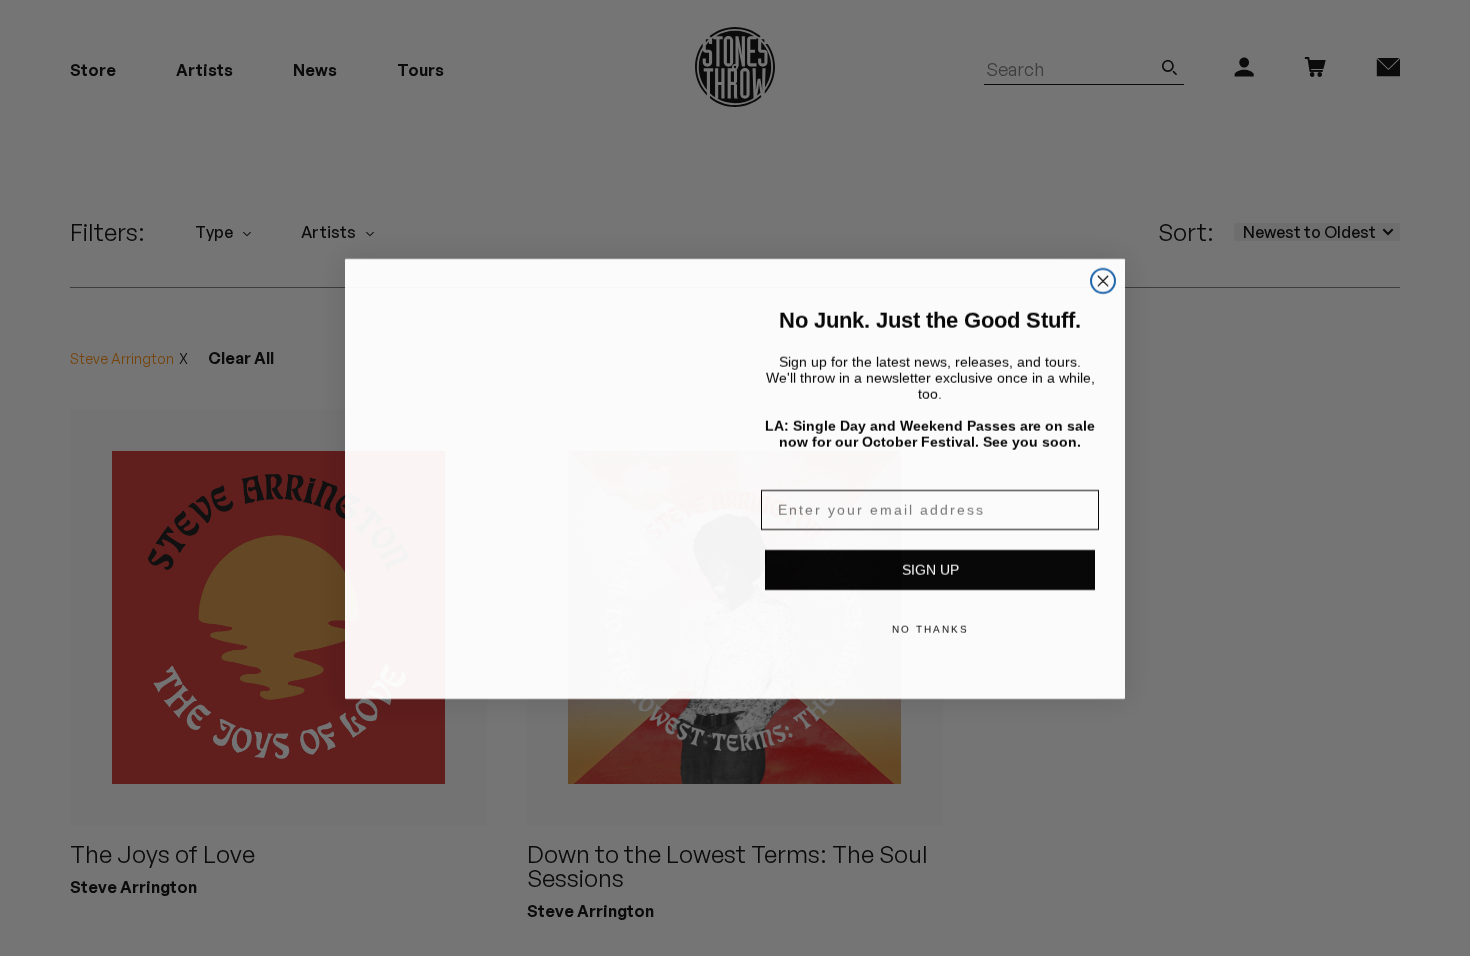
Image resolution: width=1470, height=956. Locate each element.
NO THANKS (930, 628)
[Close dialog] (1103, 280)
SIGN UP (930, 569)
